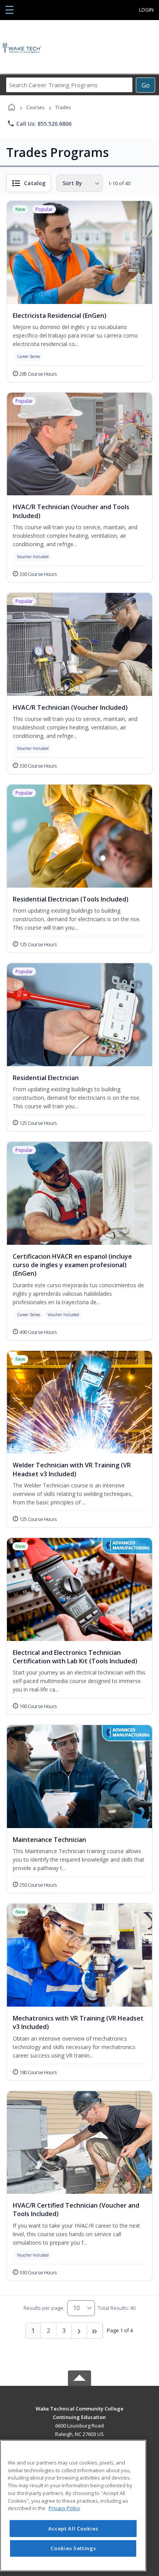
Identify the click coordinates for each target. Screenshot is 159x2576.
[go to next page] (79, 2331)
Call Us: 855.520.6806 (39, 123)
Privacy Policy (64, 2508)
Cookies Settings (73, 2548)
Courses (35, 107)
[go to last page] (95, 2331)
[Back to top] (79, 2414)
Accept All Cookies (73, 2529)
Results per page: (44, 2308)
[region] (73, 2506)
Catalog (35, 183)
